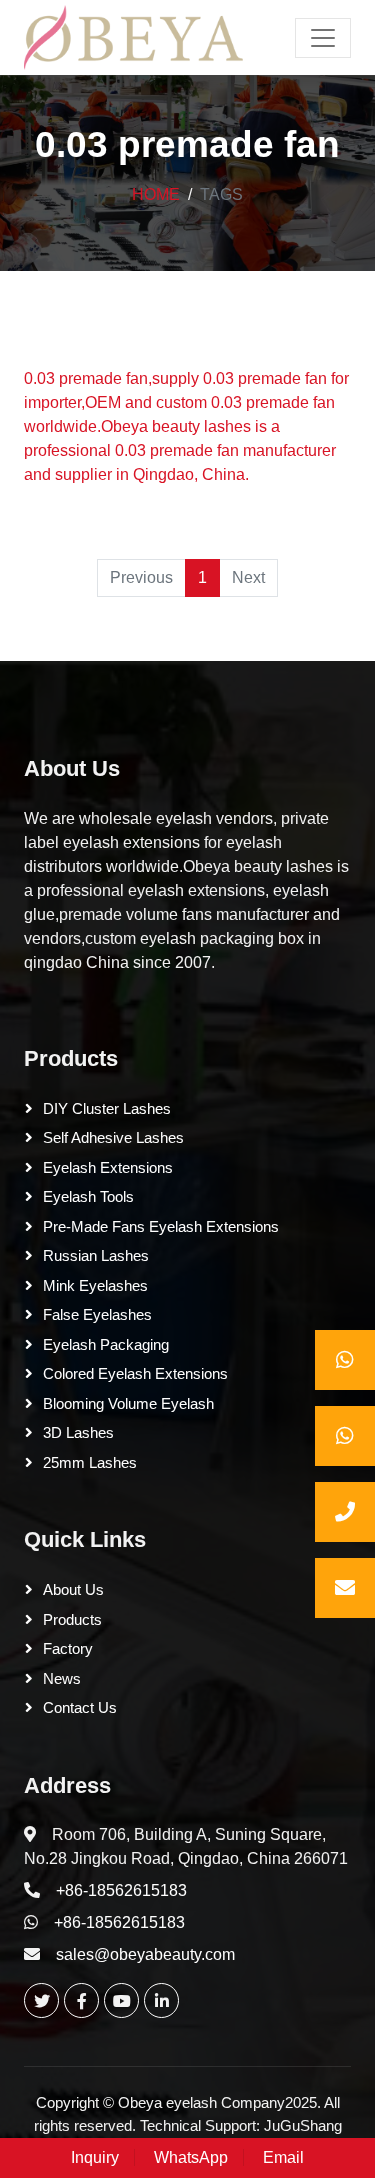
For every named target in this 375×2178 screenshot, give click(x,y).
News (62, 1678)
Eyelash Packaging (106, 1344)
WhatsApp (191, 2157)
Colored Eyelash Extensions (135, 1373)
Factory (68, 1648)
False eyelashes (97, 1314)
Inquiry (95, 2157)
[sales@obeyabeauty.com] (345, 1588)
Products (71, 1059)
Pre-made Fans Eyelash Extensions (161, 1226)
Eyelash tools (88, 1196)
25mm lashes (90, 1462)
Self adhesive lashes (113, 1137)
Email (283, 2157)
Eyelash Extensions (108, 1167)
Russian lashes (96, 1255)
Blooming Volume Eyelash (128, 1403)
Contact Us (80, 1707)
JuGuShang (303, 2125)
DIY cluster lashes (107, 1108)
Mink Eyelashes (95, 1285)
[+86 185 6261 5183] (345, 1360)
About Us (72, 769)
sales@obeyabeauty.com (145, 1954)
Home (156, 194)
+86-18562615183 (121, 1890)
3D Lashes (78, 1432)
